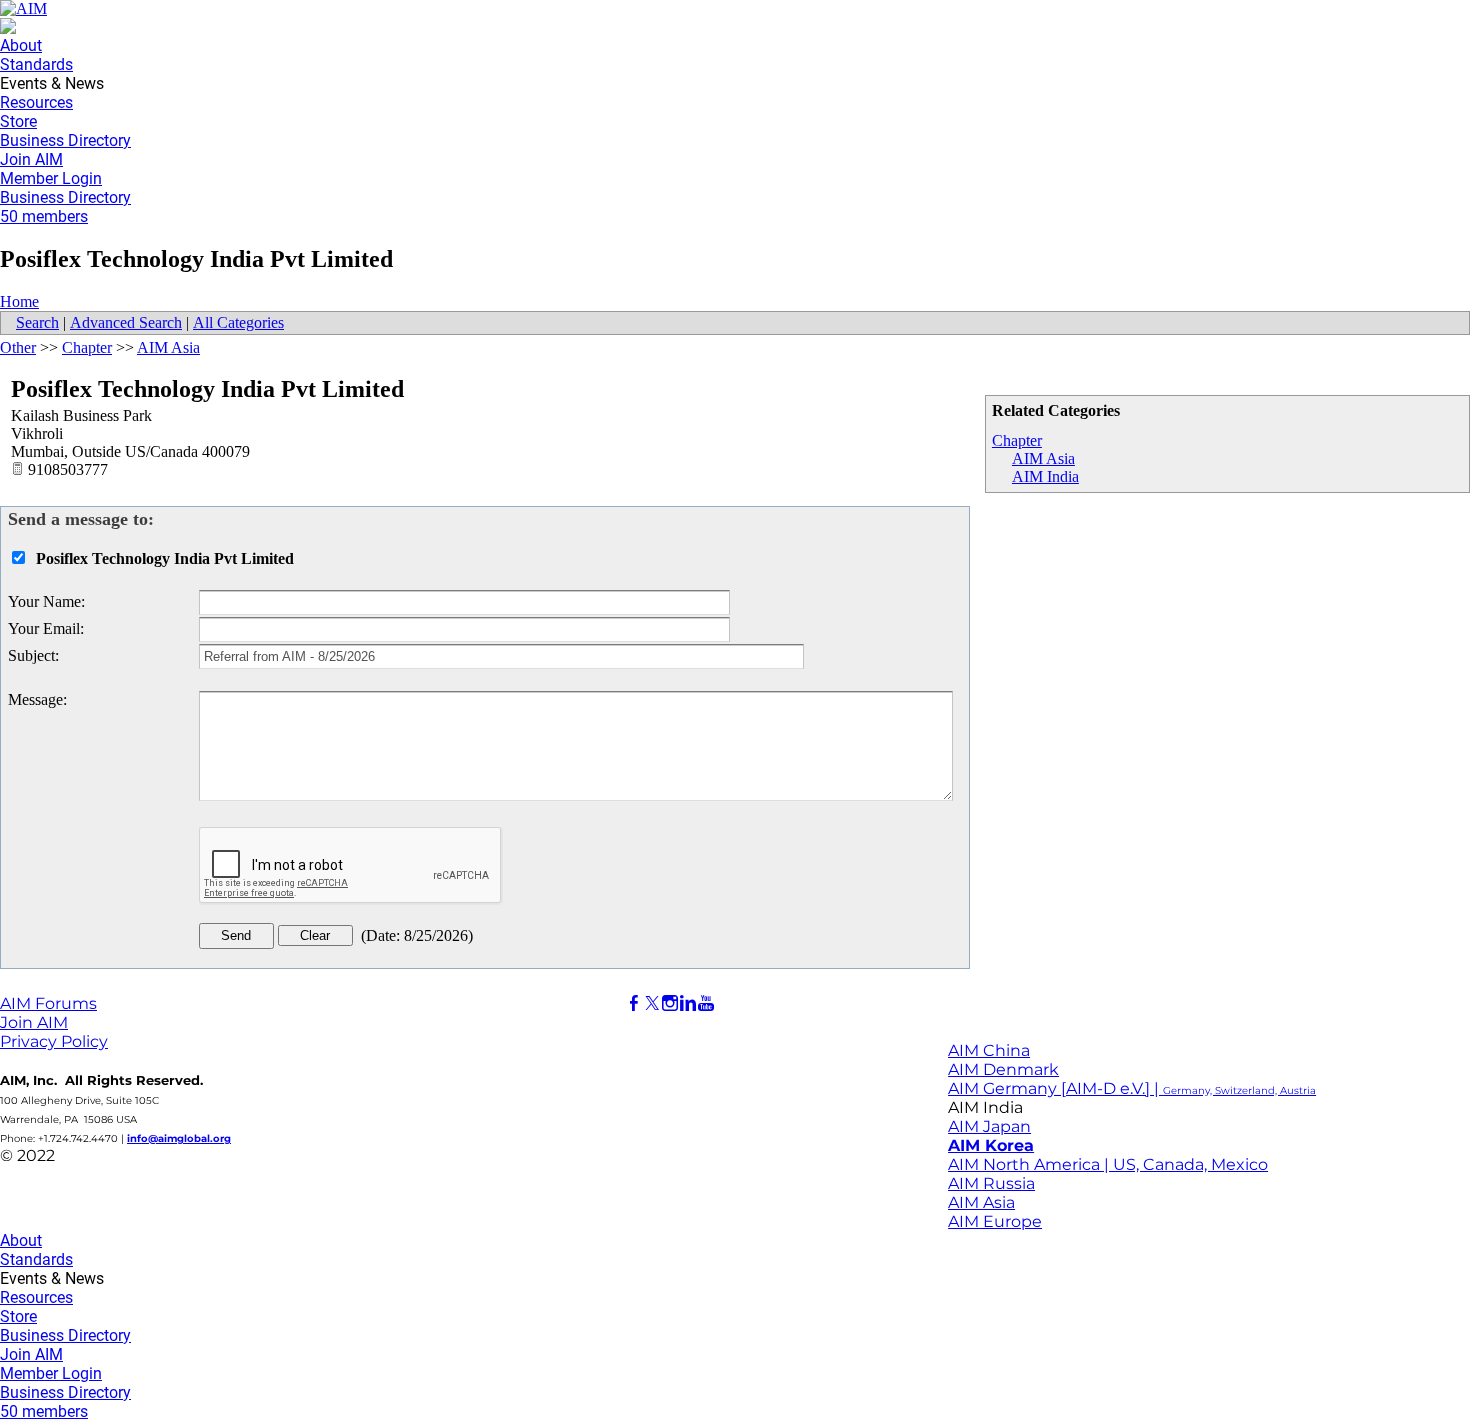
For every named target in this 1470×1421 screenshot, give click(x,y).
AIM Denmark (1003, 1069)
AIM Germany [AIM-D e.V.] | (1132, 1088)
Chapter (1017, 440)
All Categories (238, 322)
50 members (44, 216)
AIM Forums (48, 1003)
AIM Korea (991, 1145)
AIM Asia (1043, 458)
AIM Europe (995, 1221)
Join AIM (31, 159)
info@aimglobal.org (179, 1138)
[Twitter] (652, 1003)
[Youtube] (706, 1003)
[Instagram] (670, 1003)
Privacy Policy (54, 1041)
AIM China (989, 1050)
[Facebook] (634, 1003)
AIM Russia (991, 1183)
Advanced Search (126, 322)
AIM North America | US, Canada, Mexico (1108, 1164)
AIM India (1045, 476)
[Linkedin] (688, 1003)
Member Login (51, 178)
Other (18, 347)
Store (18, 121)
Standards (36, 64)
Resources (36, 102)
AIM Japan (989, 1126)
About (21, 45)
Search (37, 322)
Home (19, 301)
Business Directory (65, 140)
